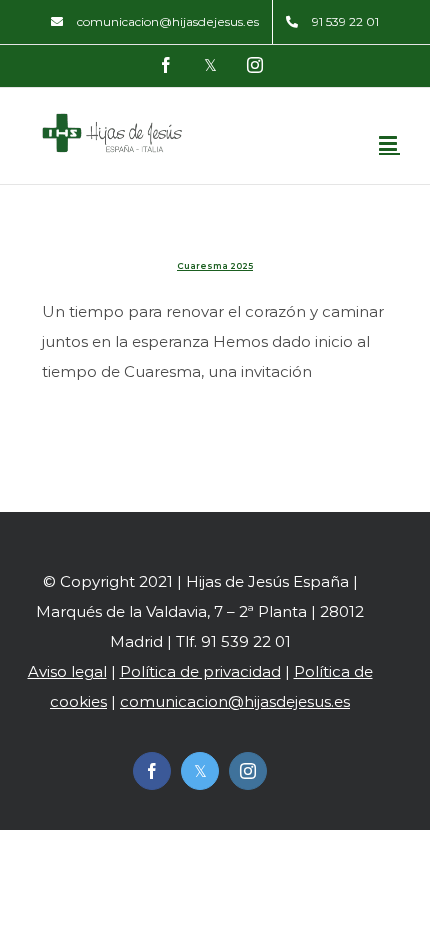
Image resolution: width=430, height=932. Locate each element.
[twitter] (200, 771)
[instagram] (248, 771)
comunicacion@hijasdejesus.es (235, 701)
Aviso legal (67, 671)
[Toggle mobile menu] (389, 143)
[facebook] (152, 771)
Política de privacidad (200, 671)
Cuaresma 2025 (215, 266)
